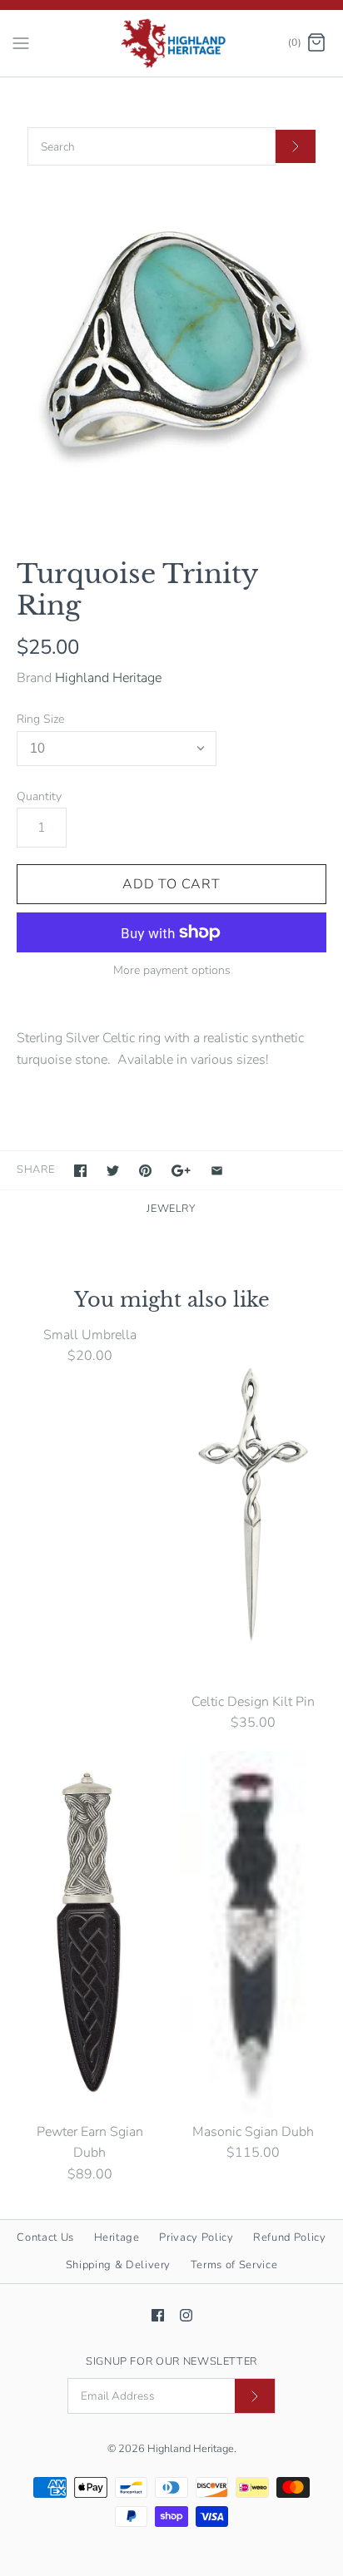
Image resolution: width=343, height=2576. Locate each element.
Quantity (39, 796)
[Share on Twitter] (113, 1171)
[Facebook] (158, 2315)
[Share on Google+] (181, 1171)
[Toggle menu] (21, 42)
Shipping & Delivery (118, 2265)
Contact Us (45, 2237)
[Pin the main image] (145, 1171)
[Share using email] (217, 1171)
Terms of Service (234, 2265)
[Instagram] (186, 2315)
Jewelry (171, 1209)
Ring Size (40, 719)
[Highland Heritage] (172, 43)
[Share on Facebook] (80, 1171)
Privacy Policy (196, 2237)
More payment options (172, 971)
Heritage (117, 2237)
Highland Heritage (108, 678)
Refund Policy (289, 2237)
